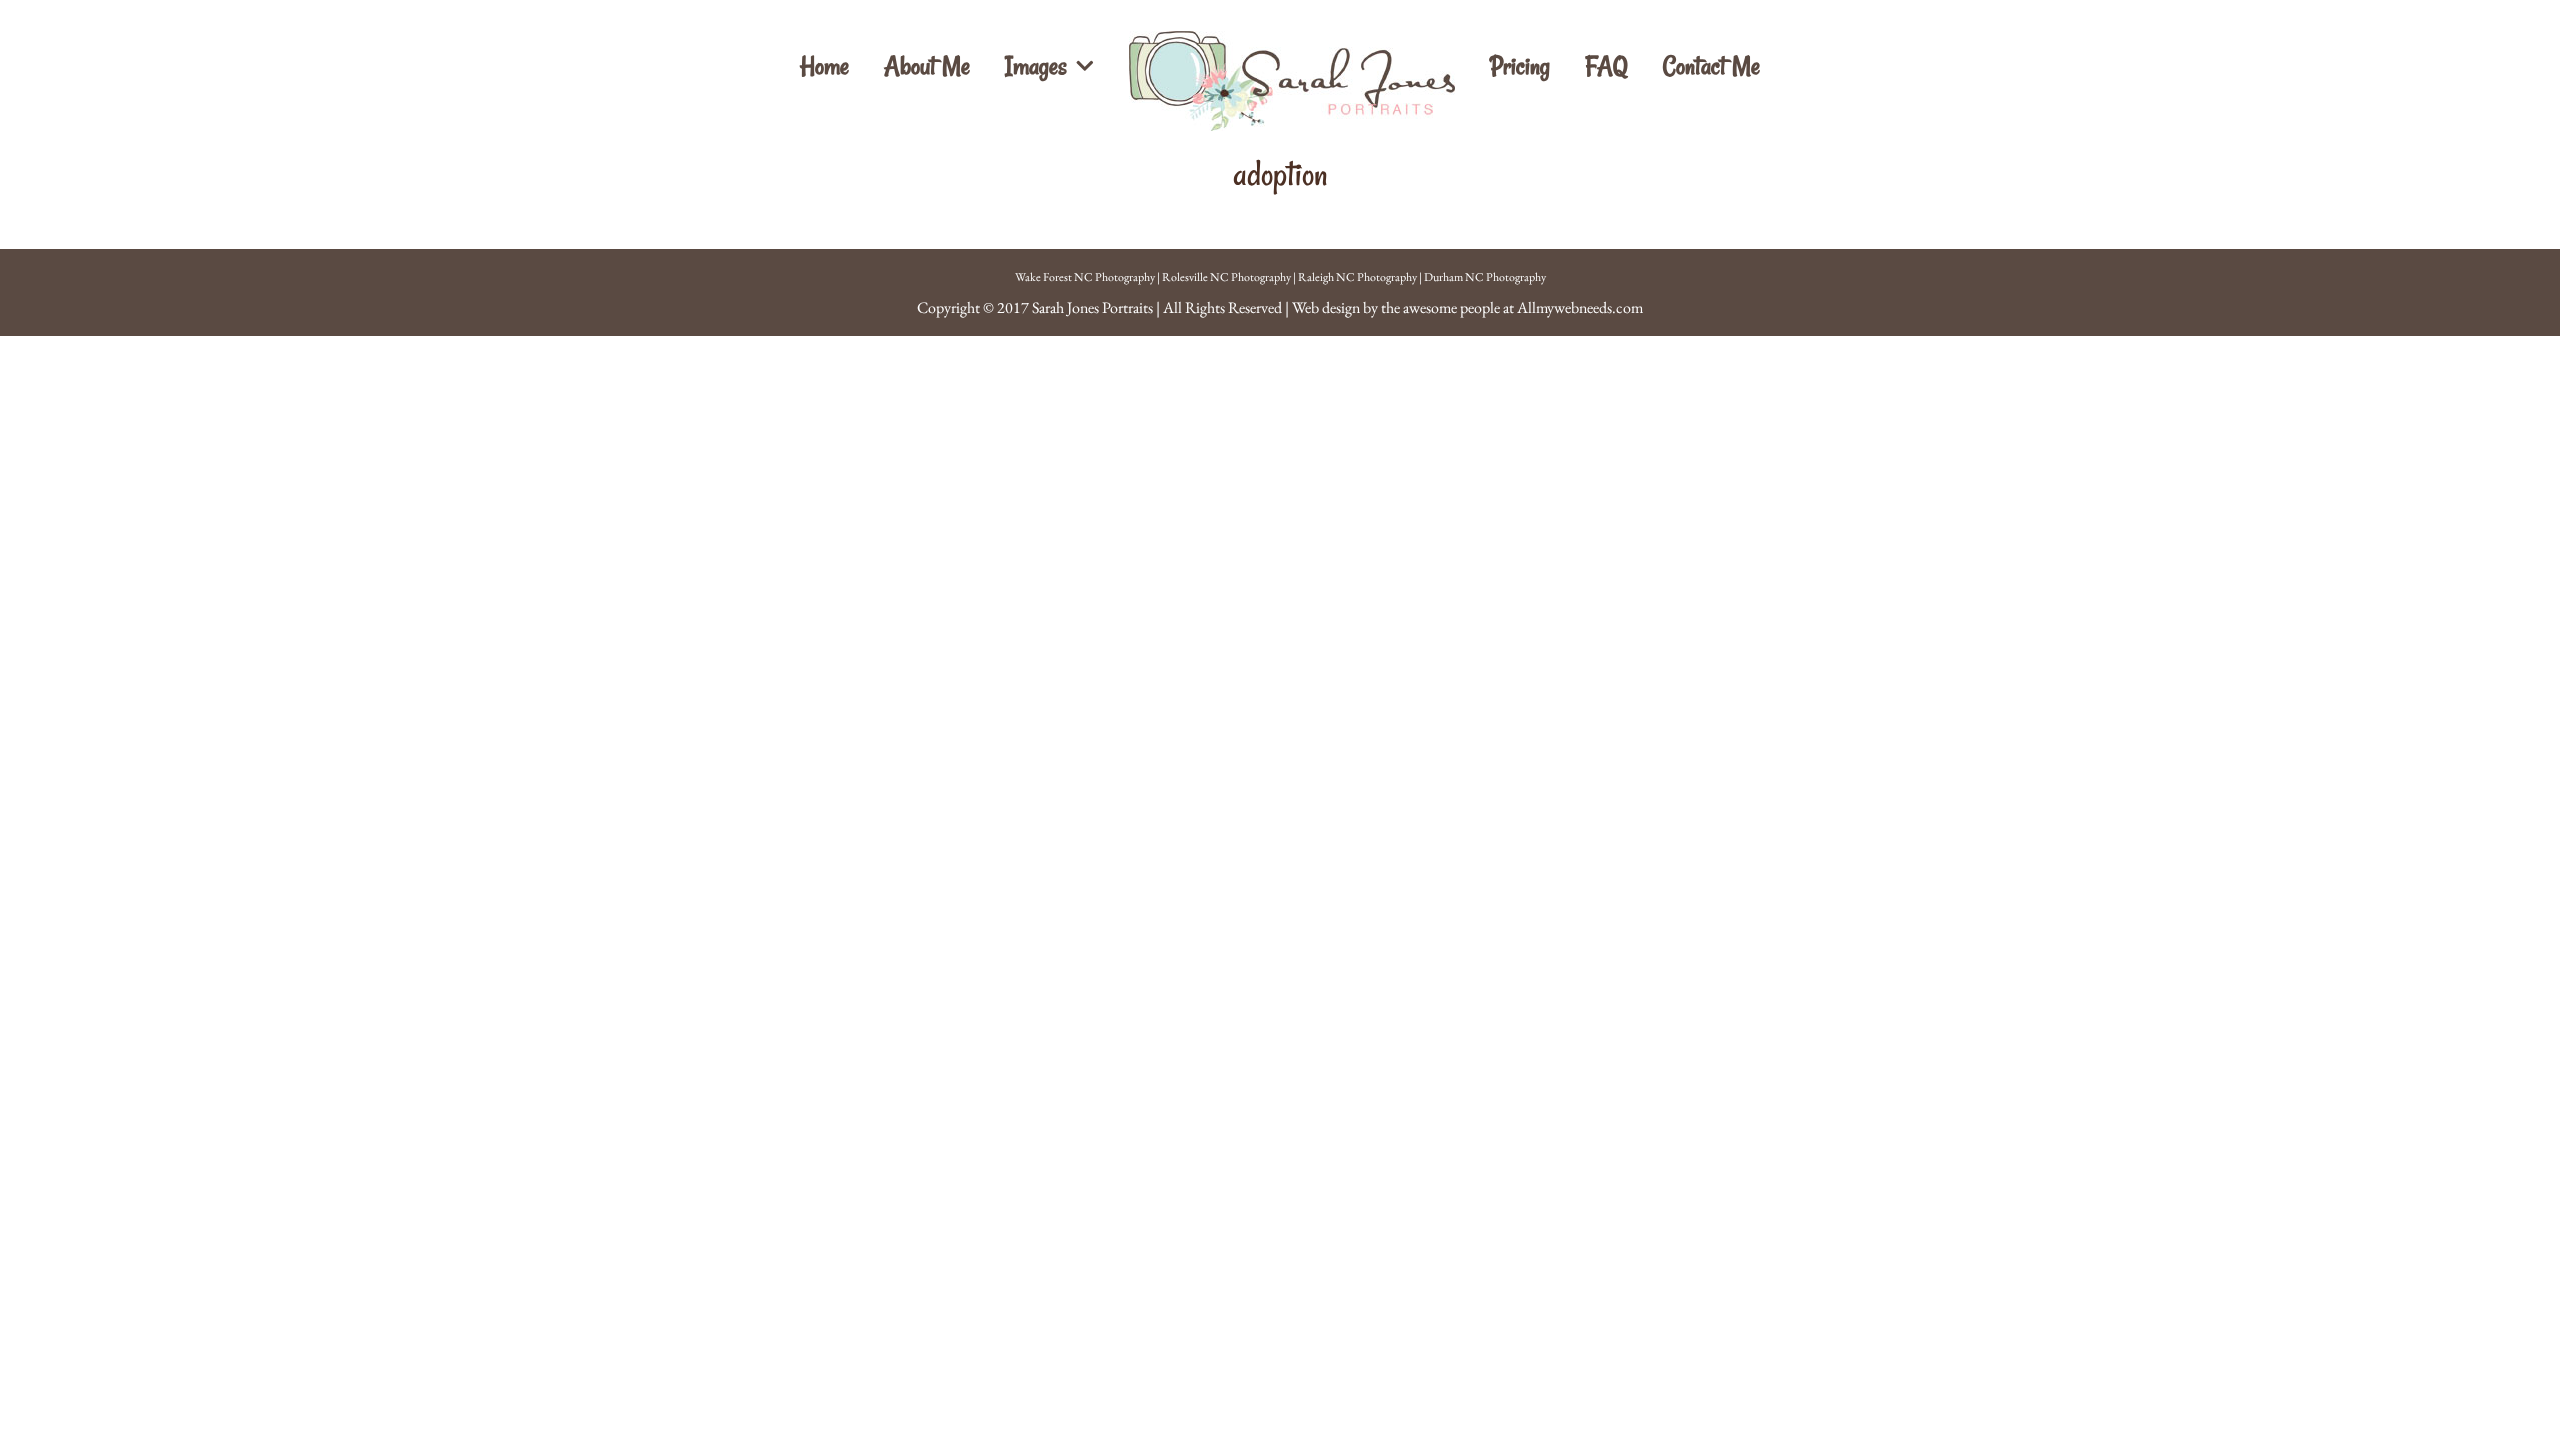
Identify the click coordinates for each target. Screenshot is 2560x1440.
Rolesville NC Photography (1226, 277)
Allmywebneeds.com (1580, 307)
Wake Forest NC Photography (1085, 277)
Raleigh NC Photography (1357, 277)
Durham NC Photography (1485, 277)
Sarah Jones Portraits (1092, 307)
